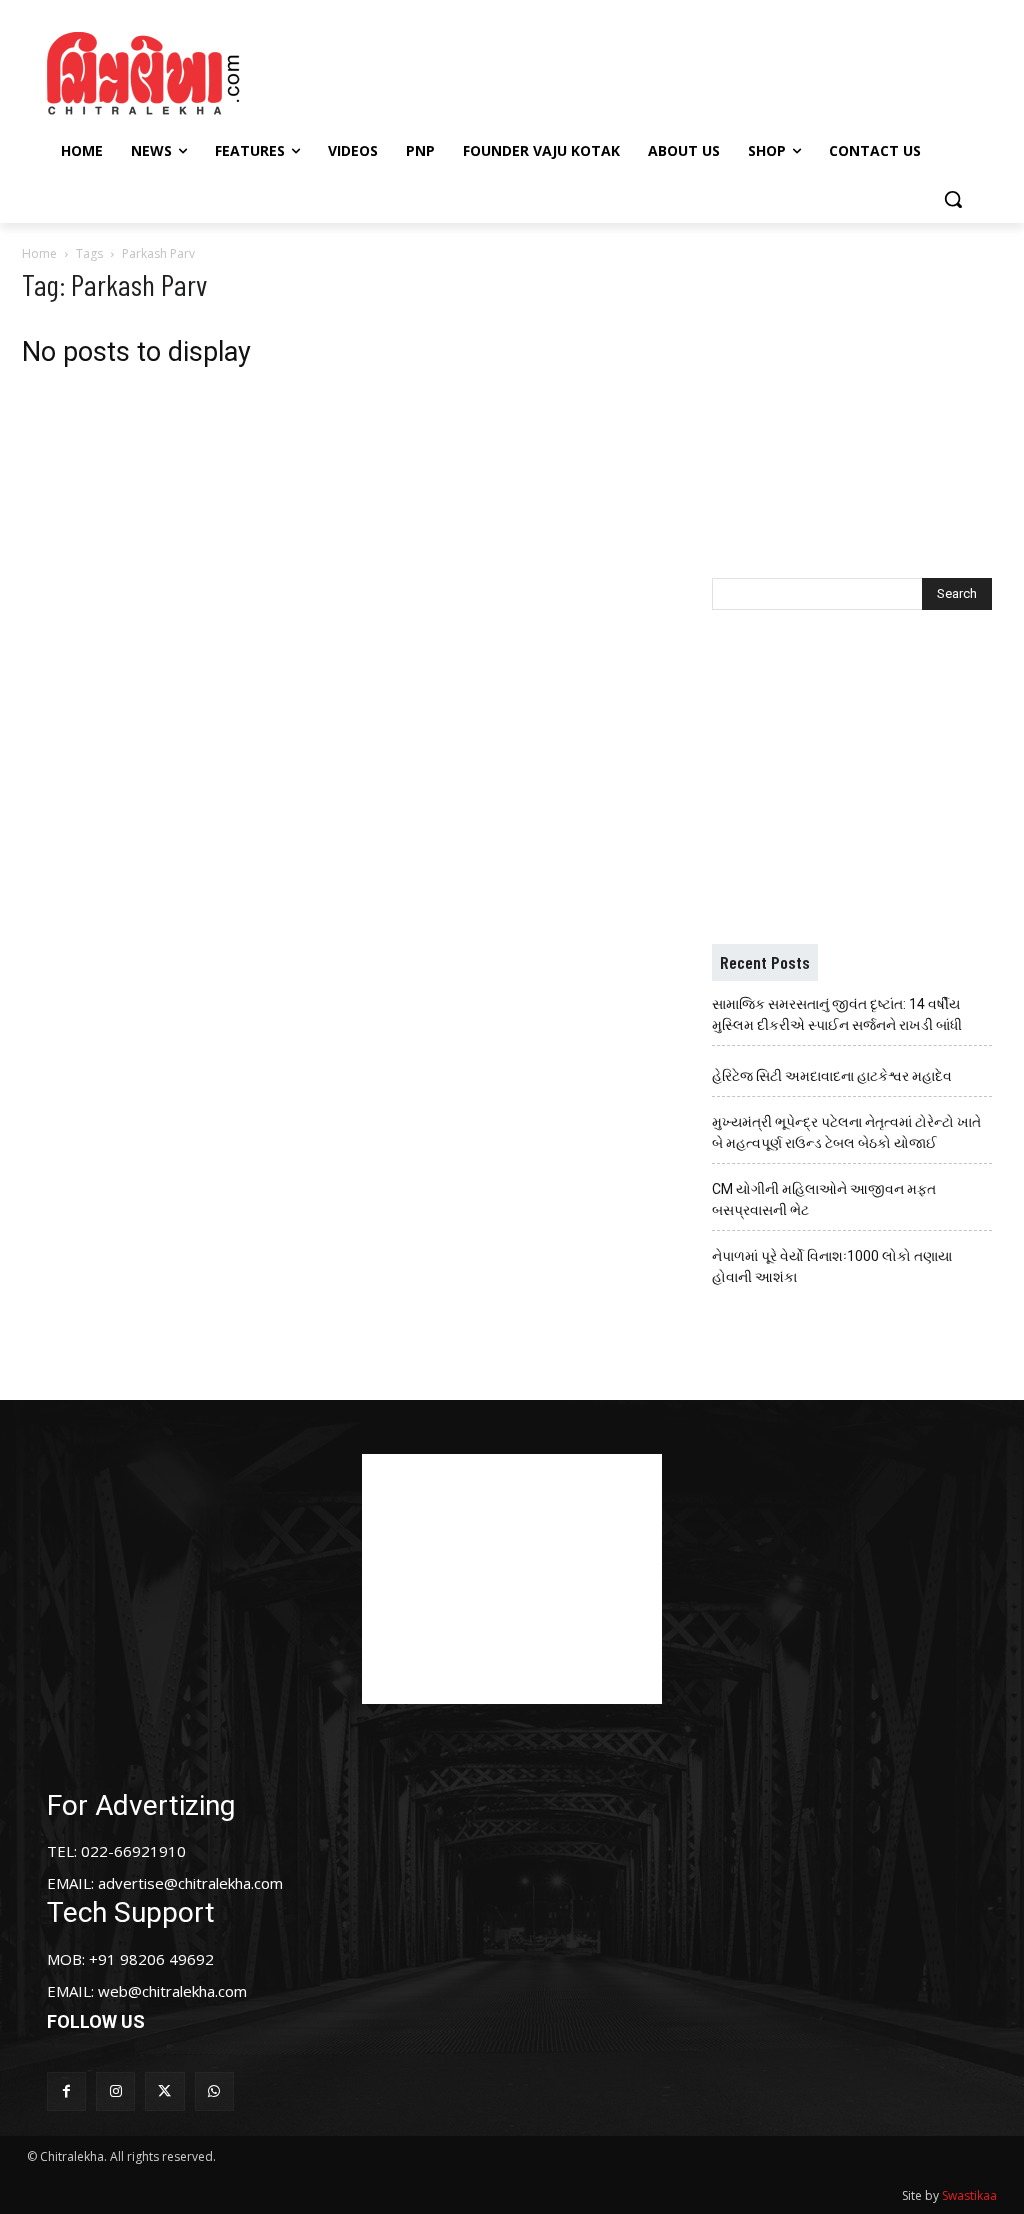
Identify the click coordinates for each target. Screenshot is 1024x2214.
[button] (953, 199)
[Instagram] (115, 2091)
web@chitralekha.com (172, 1991)
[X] (164, 2091)
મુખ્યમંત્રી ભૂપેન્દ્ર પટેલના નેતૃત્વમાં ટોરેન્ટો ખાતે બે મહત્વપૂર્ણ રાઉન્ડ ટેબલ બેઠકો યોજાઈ (846, 1132)
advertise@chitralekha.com (190, 1883)
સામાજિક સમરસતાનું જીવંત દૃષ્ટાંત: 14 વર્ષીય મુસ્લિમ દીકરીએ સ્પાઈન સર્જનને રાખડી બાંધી (837, 1014)
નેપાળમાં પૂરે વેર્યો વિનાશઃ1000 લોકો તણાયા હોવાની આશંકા (832, 1266)
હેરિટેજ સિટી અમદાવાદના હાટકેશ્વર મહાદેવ (832, 1076)
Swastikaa (969, 2195)
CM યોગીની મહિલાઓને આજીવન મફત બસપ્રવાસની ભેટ (824, 1199)
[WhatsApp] (214, 2091)
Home (39, 253)
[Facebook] (66, 2091)
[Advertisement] (509, 71)
